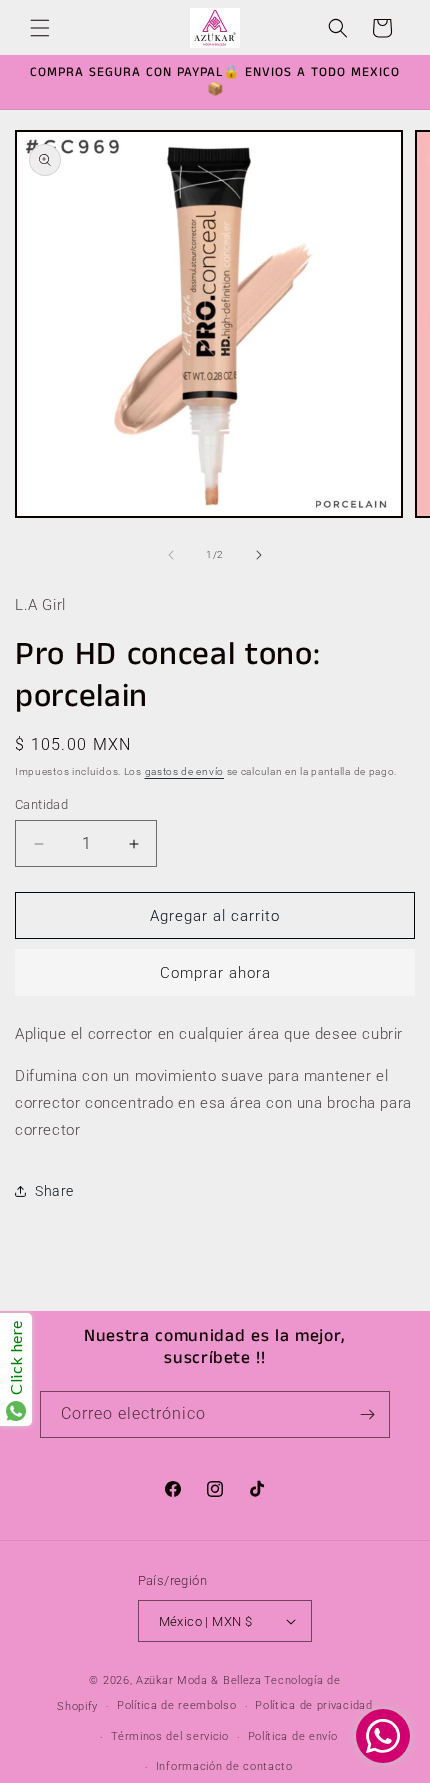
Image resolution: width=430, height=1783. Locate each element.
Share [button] (54, 1191)
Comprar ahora (215, 973)
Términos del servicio (170, 1736)
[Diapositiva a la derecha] (259, 555)
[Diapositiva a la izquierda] (171, 555)
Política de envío (293, 1736)
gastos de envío (185, 771)
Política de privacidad (313, 1705)
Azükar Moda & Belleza (199, 1680)
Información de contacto (224, 1766)
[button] (40, 28)
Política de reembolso (177, 1705)
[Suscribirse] (367, 1414)
